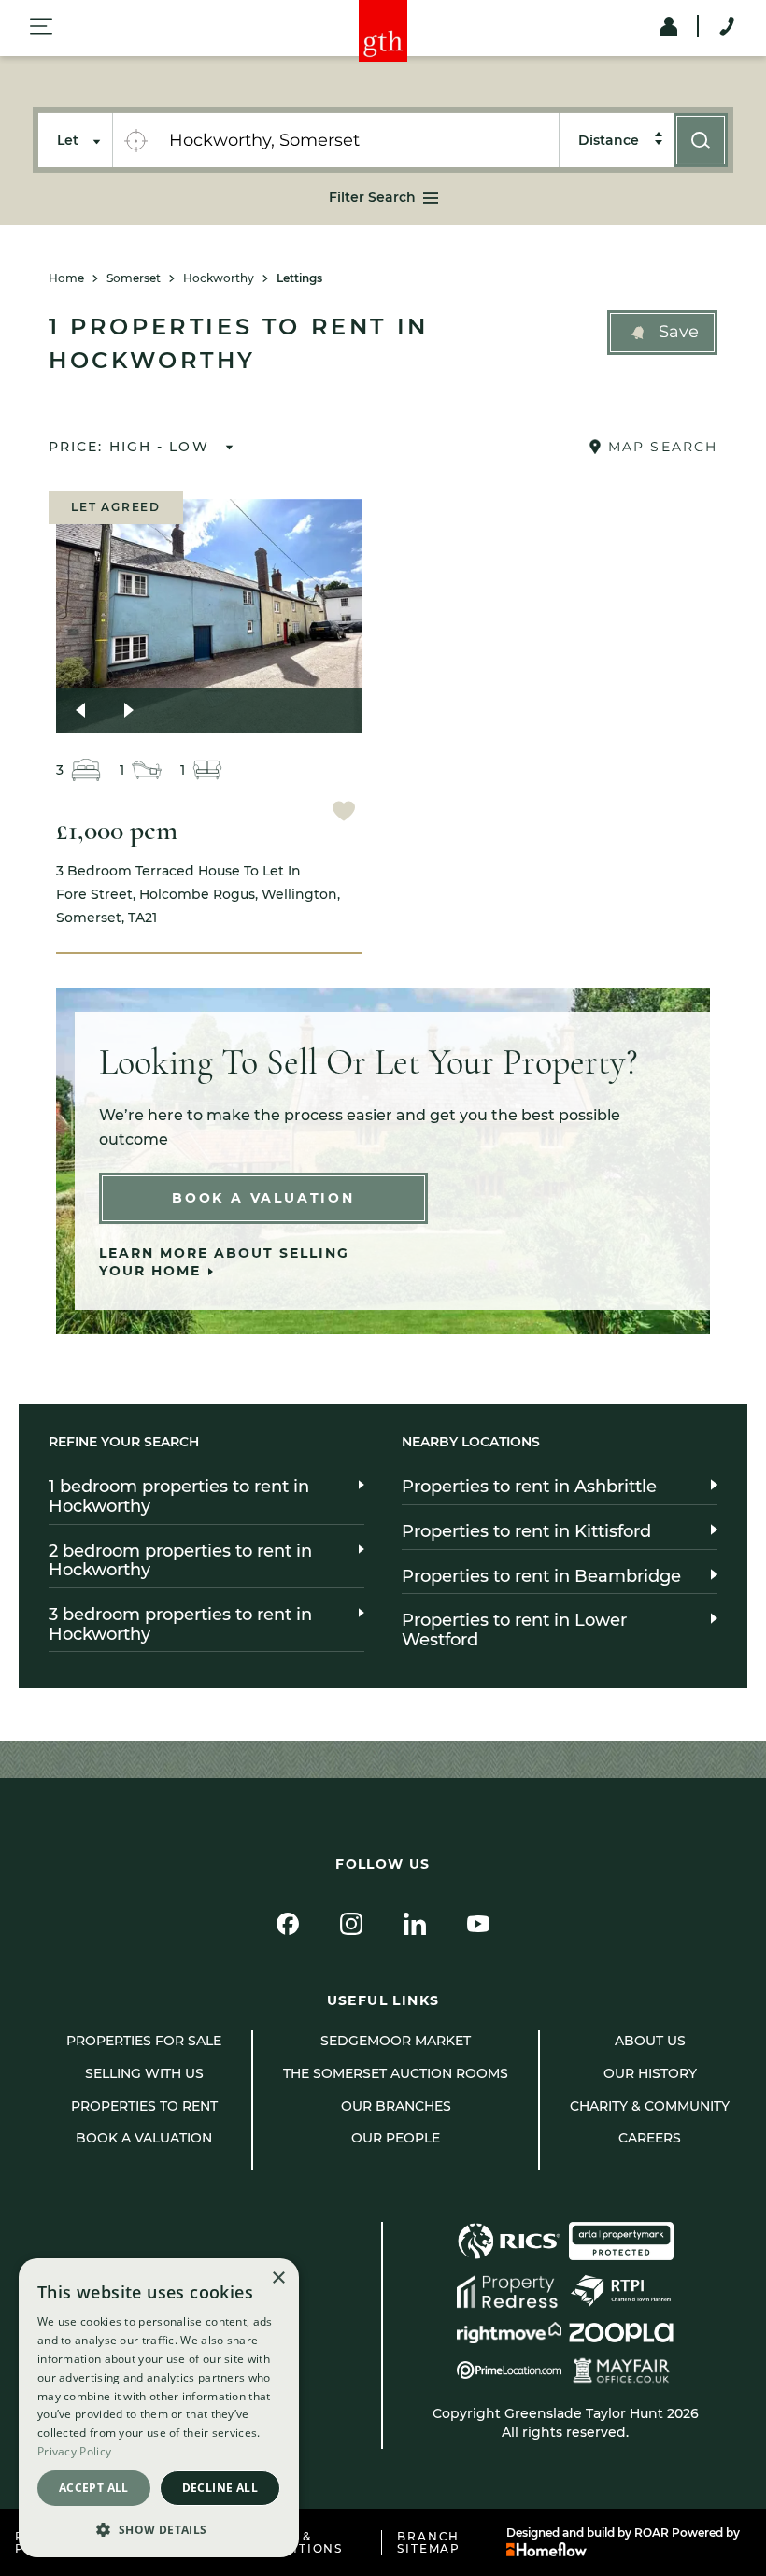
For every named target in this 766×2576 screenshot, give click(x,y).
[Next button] (129, 710)
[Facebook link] (288, 1924)
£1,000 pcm (117, 830)
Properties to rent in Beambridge (541, 1576)
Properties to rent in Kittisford (526, 1531)
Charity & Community (650, 2106)
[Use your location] (135, 140)
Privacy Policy (74, 2451)
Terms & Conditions (297, 2543)
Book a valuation (144, 2138)
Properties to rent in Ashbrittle (529, 1487)
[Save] (344, 813)
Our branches (396, 2106)
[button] (662, 333)
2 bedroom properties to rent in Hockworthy (180, 1561)
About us (650, 2041)
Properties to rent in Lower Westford (514, 1630)
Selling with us (144, 2073)
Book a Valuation (263, 1198)
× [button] (278, 2278)
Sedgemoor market (396, 2041)
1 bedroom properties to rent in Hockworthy (179, 1496)
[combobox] (358, 140)
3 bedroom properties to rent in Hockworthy (180, 1624)
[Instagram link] (351, 1924)
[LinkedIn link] (415, 1924)
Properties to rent (144, 2106)
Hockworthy (219, 278)
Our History (650, 2073)
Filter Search (372, 197)
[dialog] (159, 2408)
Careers (650, 2138)
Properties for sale (144, 2041)
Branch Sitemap (429, 2543)
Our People (396, 2138)
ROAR (652, 2533)
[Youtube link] (478, 1924)
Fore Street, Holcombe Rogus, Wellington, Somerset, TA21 (198, 894)
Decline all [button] (220, 2488)
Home (66, 278)
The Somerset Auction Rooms (396, 2073)
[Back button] (80, 710)
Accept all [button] (94, 2488)
